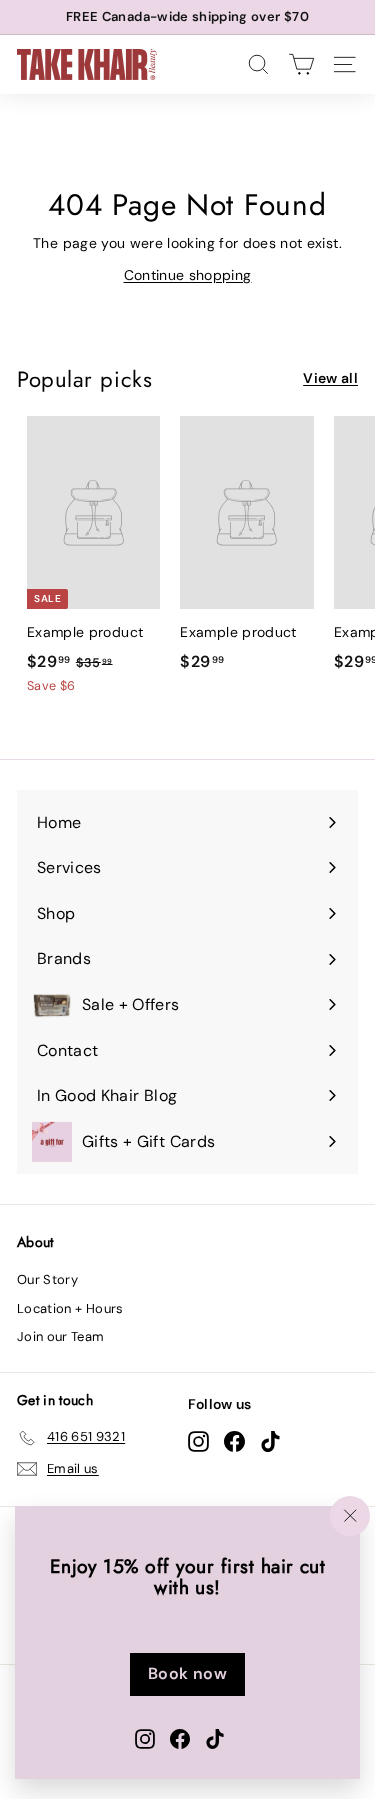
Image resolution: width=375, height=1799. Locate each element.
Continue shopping (188, 275)
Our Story (47, 1279)
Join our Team (61, 1336)
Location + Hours (70, 1308)
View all (330, 378)
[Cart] (301, 64)
